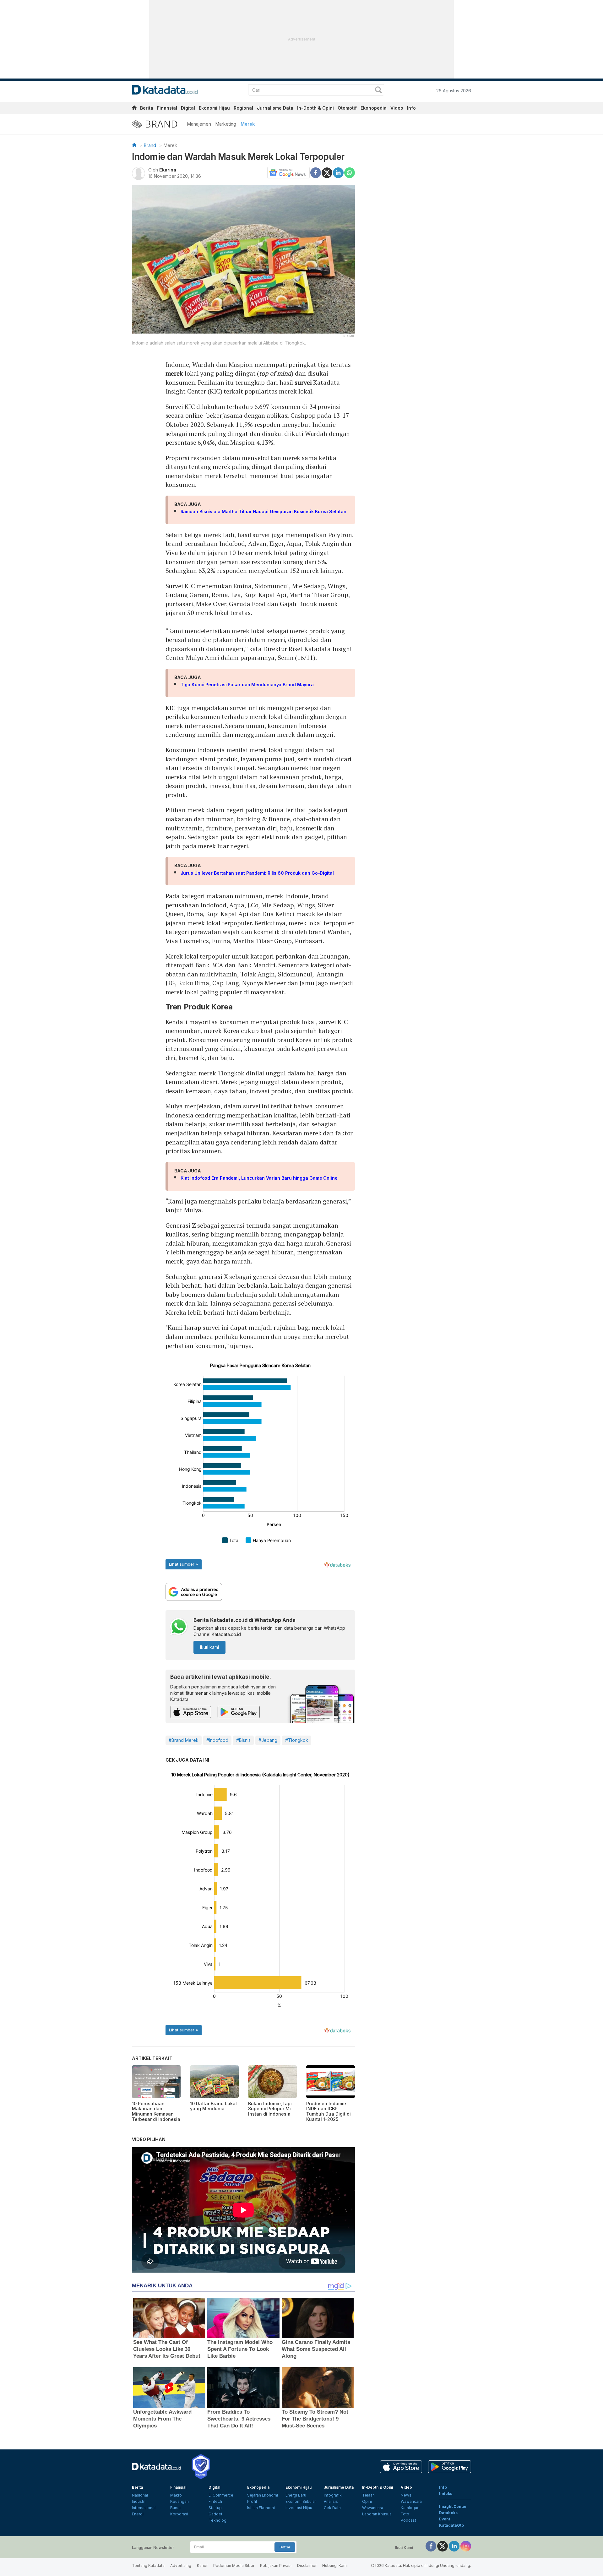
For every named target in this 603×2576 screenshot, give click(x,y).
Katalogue (410, 2508)
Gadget (215, 2514)
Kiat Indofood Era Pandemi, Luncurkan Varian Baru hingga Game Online (259, 1178)
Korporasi (179, 2514)
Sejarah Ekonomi (263, 2495)
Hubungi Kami (335, 2565)
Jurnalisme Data (275, 108)
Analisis (331, 2501)
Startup (215, 2508)
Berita (147, 108)
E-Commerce (221, 2495)
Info (411, 108)
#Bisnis (243, 1740)
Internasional (144, 2508)
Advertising (181, 2565)
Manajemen (199, 124)
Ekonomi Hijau (214, 108)
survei (303, 382)
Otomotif (347, 108)
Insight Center (453, 2506)
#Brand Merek (184, 1740)
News (406, 2495)
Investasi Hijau (299, 2508)
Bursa (175, 2508)
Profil (252, 2501)
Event (445, 2519)
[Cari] (378, 91)
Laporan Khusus (377, 2514)
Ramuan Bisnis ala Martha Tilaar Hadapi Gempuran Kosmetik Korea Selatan (263, 511)
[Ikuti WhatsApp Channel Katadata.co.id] (179, 1627)
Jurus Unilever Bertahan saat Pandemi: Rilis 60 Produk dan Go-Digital (257, 873)
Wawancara (373, 2508)
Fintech (215, 2501)
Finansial (167, 108)
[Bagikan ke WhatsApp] (350, 173)
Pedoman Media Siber (234, 2565)
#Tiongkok (297, 1740)
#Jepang (268, 1740)
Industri (139, 2501)
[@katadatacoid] (466, 2546)
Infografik (333, 2495)
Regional (243, 108)
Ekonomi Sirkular (301, 2501)
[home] (134, 109)
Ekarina (168, 170)
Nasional (140, 2495)
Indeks (446, 2494)
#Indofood (217, 1740)
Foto (405, 2514)
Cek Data (332, 2508)
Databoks (448, 2513)
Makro (176, 2495)
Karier (202, 2565)
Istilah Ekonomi (261, 2508)
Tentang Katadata (148, 2565)
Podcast (408, 2520)
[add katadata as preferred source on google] (260, 1592)
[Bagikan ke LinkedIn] (338, 172)
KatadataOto (451, 2525)
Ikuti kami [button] (209, 1647)
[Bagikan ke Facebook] (316, 172)
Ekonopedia (374, 108)
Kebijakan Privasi (276, 2565)
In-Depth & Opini (315, 108)
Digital (188, 108)
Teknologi (218, 2520)
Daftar (285, 2547)
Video (397, 108)
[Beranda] (134, 145)
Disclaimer (307, 2565)
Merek (248, 124)
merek (174, 373)
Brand (150, 145)
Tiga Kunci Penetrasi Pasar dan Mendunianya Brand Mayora (247, 685)
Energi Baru (296, 2495)
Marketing (226, 124)
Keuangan (179, 2501)
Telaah (368, 2495)
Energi (138, 2514)
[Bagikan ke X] (327, 172)
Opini (367, 2501)
